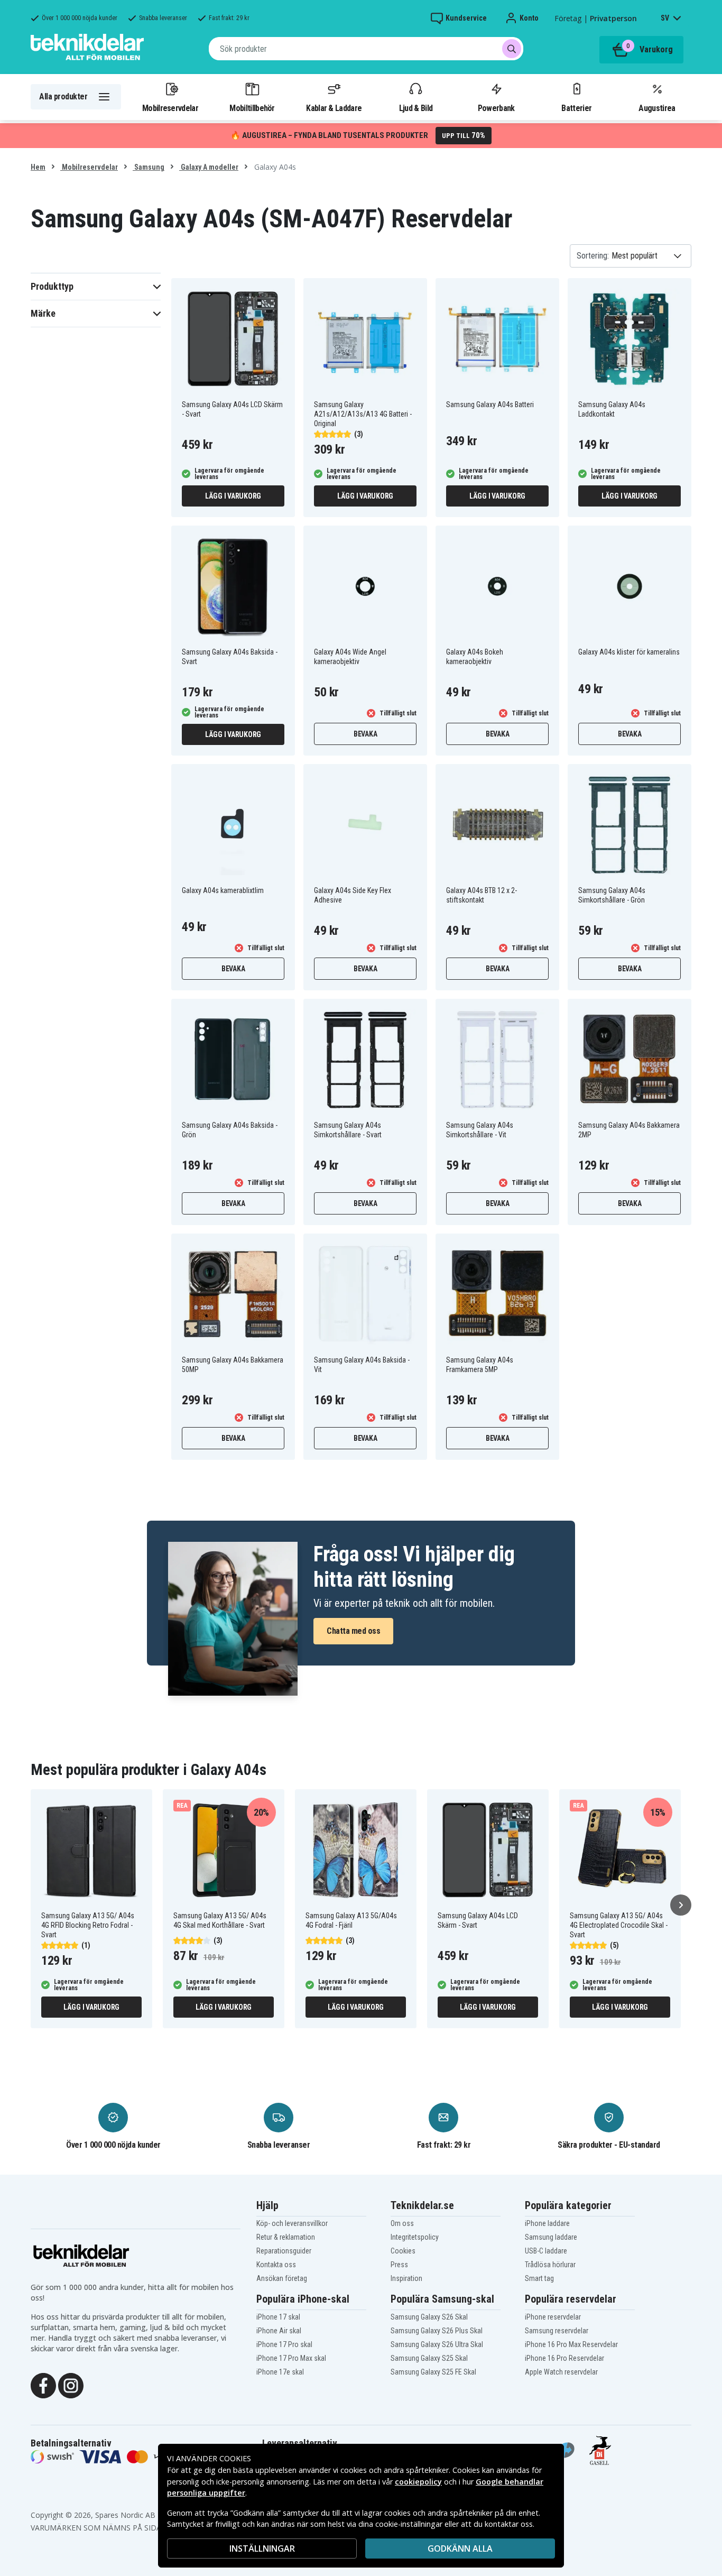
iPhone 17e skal (280, 2372)
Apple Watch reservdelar (561, 2372)
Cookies (403, 2251)
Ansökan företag (282, 2278)
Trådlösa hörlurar (550, 2265)
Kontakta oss (276, 2265)
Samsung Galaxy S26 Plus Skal (437, 2331)
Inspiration (406, 2278)
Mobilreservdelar (170, 108)
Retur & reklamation (286, 2237)
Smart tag (539, 2278)
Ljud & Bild (416, 108)
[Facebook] (43, 2385)
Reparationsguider (284, 2251)
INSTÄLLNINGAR (262, 2549)
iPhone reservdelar (553, 2317)
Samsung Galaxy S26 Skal (429, 2317)
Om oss (402, 2223)
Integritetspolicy (415, 2237)
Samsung (149, 167)
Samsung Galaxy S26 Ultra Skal (437, 2344)
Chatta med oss (353, 1631)
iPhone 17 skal (278, 2317)
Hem (38, 167)
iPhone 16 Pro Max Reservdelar (571, 2344)
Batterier (576, 108)
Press (399, 2265)
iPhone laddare (547, 2223)
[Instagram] (71, 2385)
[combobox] (366, 49)
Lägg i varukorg (233, 496)
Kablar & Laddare (334, 108)
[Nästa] (681, 1905)
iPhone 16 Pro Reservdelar (564, 2358)
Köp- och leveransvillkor (292, 2223)
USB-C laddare (546, 2251)
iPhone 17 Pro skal (284, 2344)
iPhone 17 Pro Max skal (291, 2358)
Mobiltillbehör (252, 108)
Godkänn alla (460, 2549)
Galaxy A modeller (209, 167)
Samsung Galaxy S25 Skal (429, 2358)
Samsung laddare (551, 2237)
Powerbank (496, 108)
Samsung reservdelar (557, 2331)
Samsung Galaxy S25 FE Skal (433, 2372)
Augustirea (657, 108)
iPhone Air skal (279, 2331)
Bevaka (365, 734)
